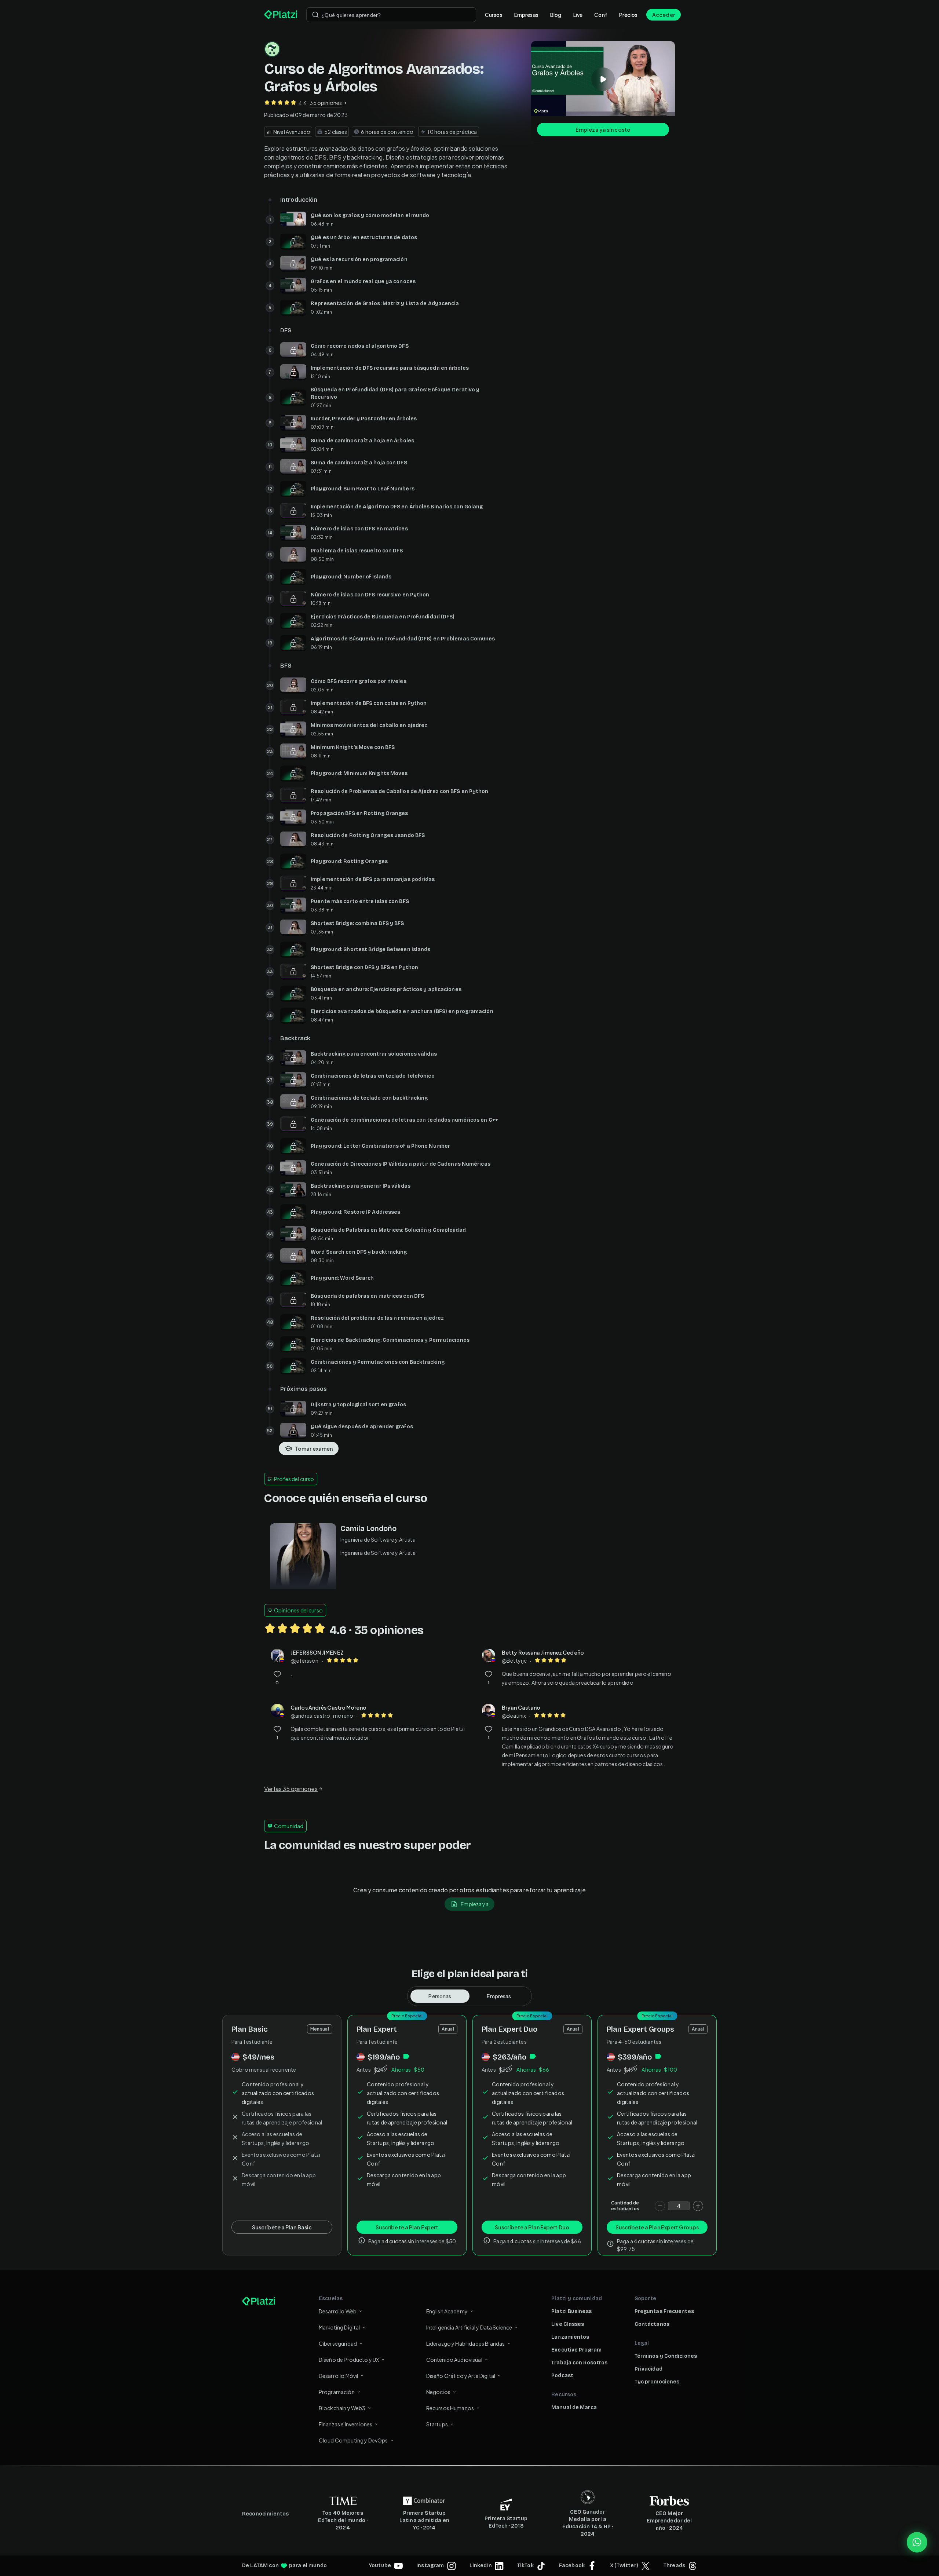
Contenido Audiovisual (454, 2360)
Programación (337, 2392)
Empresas (526, 15)
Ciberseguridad (338, 2343)
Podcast (562, 2376)
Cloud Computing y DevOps (353, 2440)
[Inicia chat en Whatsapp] (917, 2542)
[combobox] (391, 15)
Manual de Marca (574, 2407)
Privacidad (648, 2369)
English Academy (447, 2311)
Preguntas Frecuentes (664, 2311)
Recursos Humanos (450, 2408)
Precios (628, 15)
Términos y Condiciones (666, 2356)
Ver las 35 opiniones (291, 1789)
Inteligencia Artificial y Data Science (469, 2327)
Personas (440, 1996)
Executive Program (576, 2350)
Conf (601, 15)
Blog (556, 15)
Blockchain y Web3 (342, 2408)
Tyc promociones (657, 2382)
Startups (437, 2424)
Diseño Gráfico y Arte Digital (461, 2376)
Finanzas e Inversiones (346, 2424)
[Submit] (315, 15)
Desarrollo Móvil (338, 2376)
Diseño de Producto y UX (349, 2360)
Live (578, 15)
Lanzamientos (570, 2337)
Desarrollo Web (338, 2311)
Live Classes (568, 2324)
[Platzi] (281, 15)
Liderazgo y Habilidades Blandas (466, 2343)
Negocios (438, 2392)
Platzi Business (571, 2311)
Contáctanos (652, 2324)
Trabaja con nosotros (579, 2363)
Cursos (494, 15)
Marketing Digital (339, 2327)
